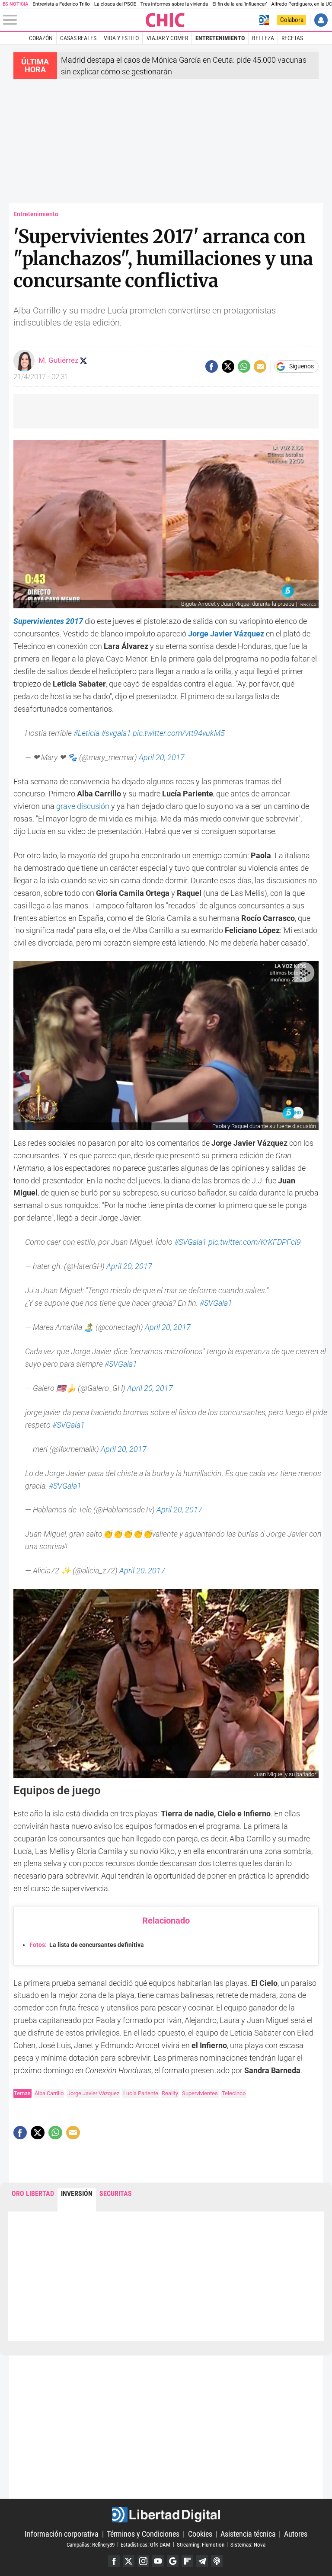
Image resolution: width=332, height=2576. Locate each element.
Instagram (143, 2561)
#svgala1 (116, 733)
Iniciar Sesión (321, 20)
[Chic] (166, 20)
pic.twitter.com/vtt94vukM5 (179, 733)
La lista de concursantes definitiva (87, 1945)
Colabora (292, 20)
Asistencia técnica (248, 2534)
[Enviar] (244, 366)
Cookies (200, 2534)
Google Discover (173, 2561)
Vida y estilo (121, 38)
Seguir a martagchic (83, 361)
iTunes (217, 2561)
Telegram (202, 2561)
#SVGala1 (190, 1242)
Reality (170, 2093)
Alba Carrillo (49, 2093)
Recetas (292, 38)
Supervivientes (200, 2093)
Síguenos (302, 367)
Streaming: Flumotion (201, 2544)
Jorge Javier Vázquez (93, 2093)
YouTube (158, 2561)
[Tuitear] (228, 366)
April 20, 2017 (162, 757)
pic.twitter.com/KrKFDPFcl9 (255, 1242)
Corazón (41, 38)
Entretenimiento (220, 38)
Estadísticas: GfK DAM (145, 2544)
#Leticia (86, 733)
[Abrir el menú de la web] (74, 20)
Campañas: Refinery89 (91, 2544)
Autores (296, 2534)
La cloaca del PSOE (115, 4)
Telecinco (234, 2093)
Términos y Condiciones (143, 2534)
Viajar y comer (167, 38)
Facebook (114, 2561)
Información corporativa (62, 2534)
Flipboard (187, 2561)
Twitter (129, 2561)
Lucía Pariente (141, 2093)
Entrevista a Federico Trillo (61, 4)
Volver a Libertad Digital (264, 20)
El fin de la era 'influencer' (239, 4)
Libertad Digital (166, 2515)
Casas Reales (78, 38)
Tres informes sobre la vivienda (174, 4)
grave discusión (83, 806)
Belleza (263, 38)
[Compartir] (212, 366)
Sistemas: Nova (248, 2544)
